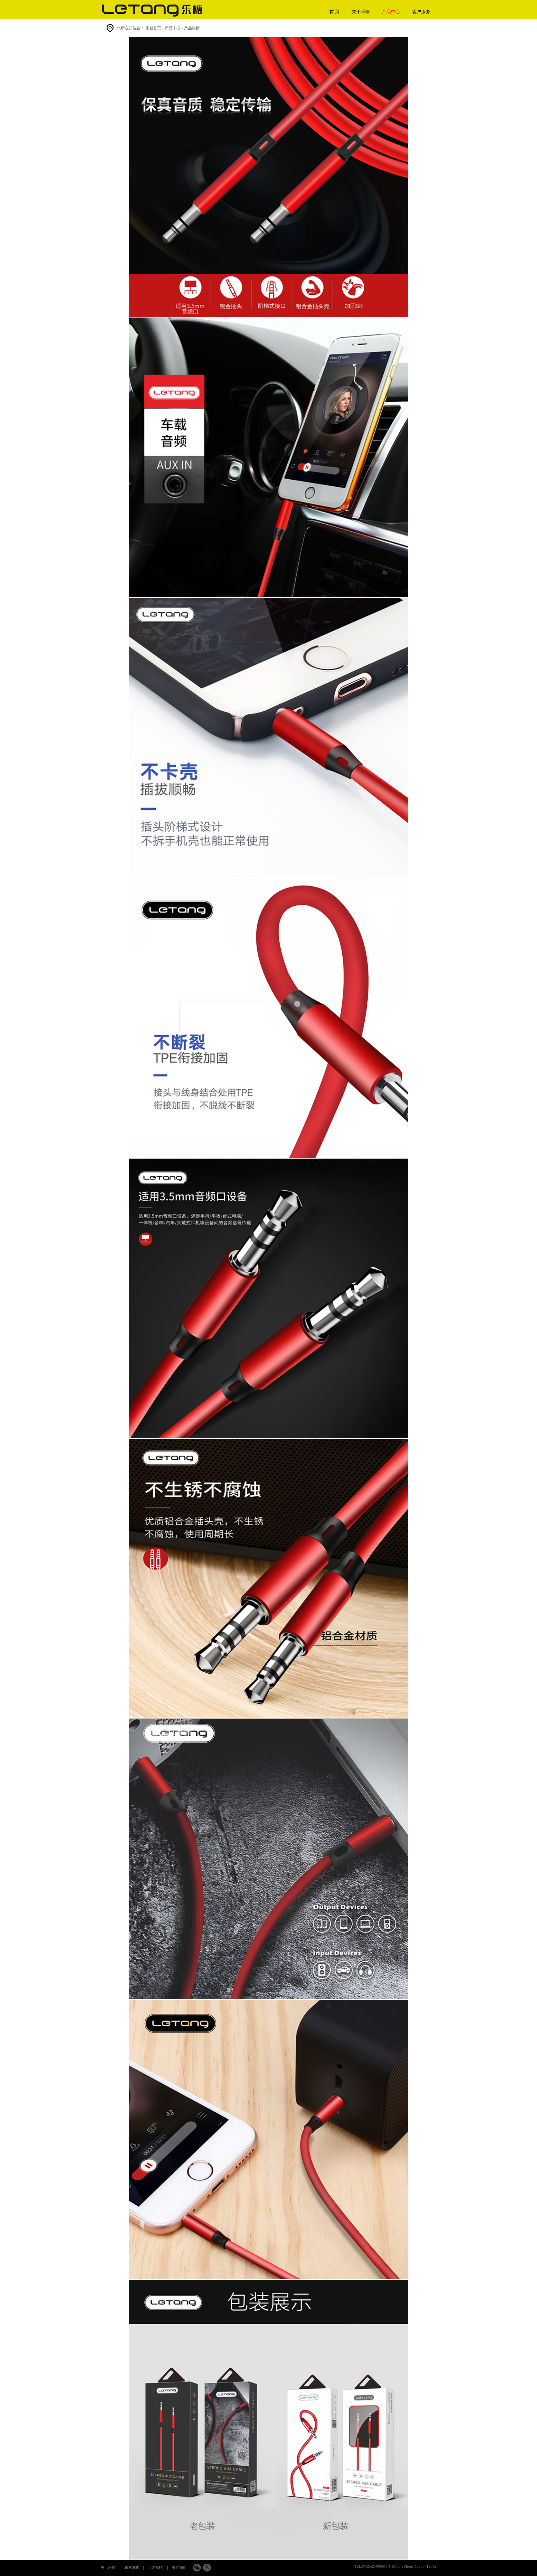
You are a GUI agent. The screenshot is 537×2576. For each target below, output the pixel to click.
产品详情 (192, 28)
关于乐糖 (361, 12)
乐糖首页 (153, 28)
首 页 (335, 12)
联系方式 (132, 2567)
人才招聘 (156, 2567)
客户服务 (421, 12)
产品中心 (391, 12)
